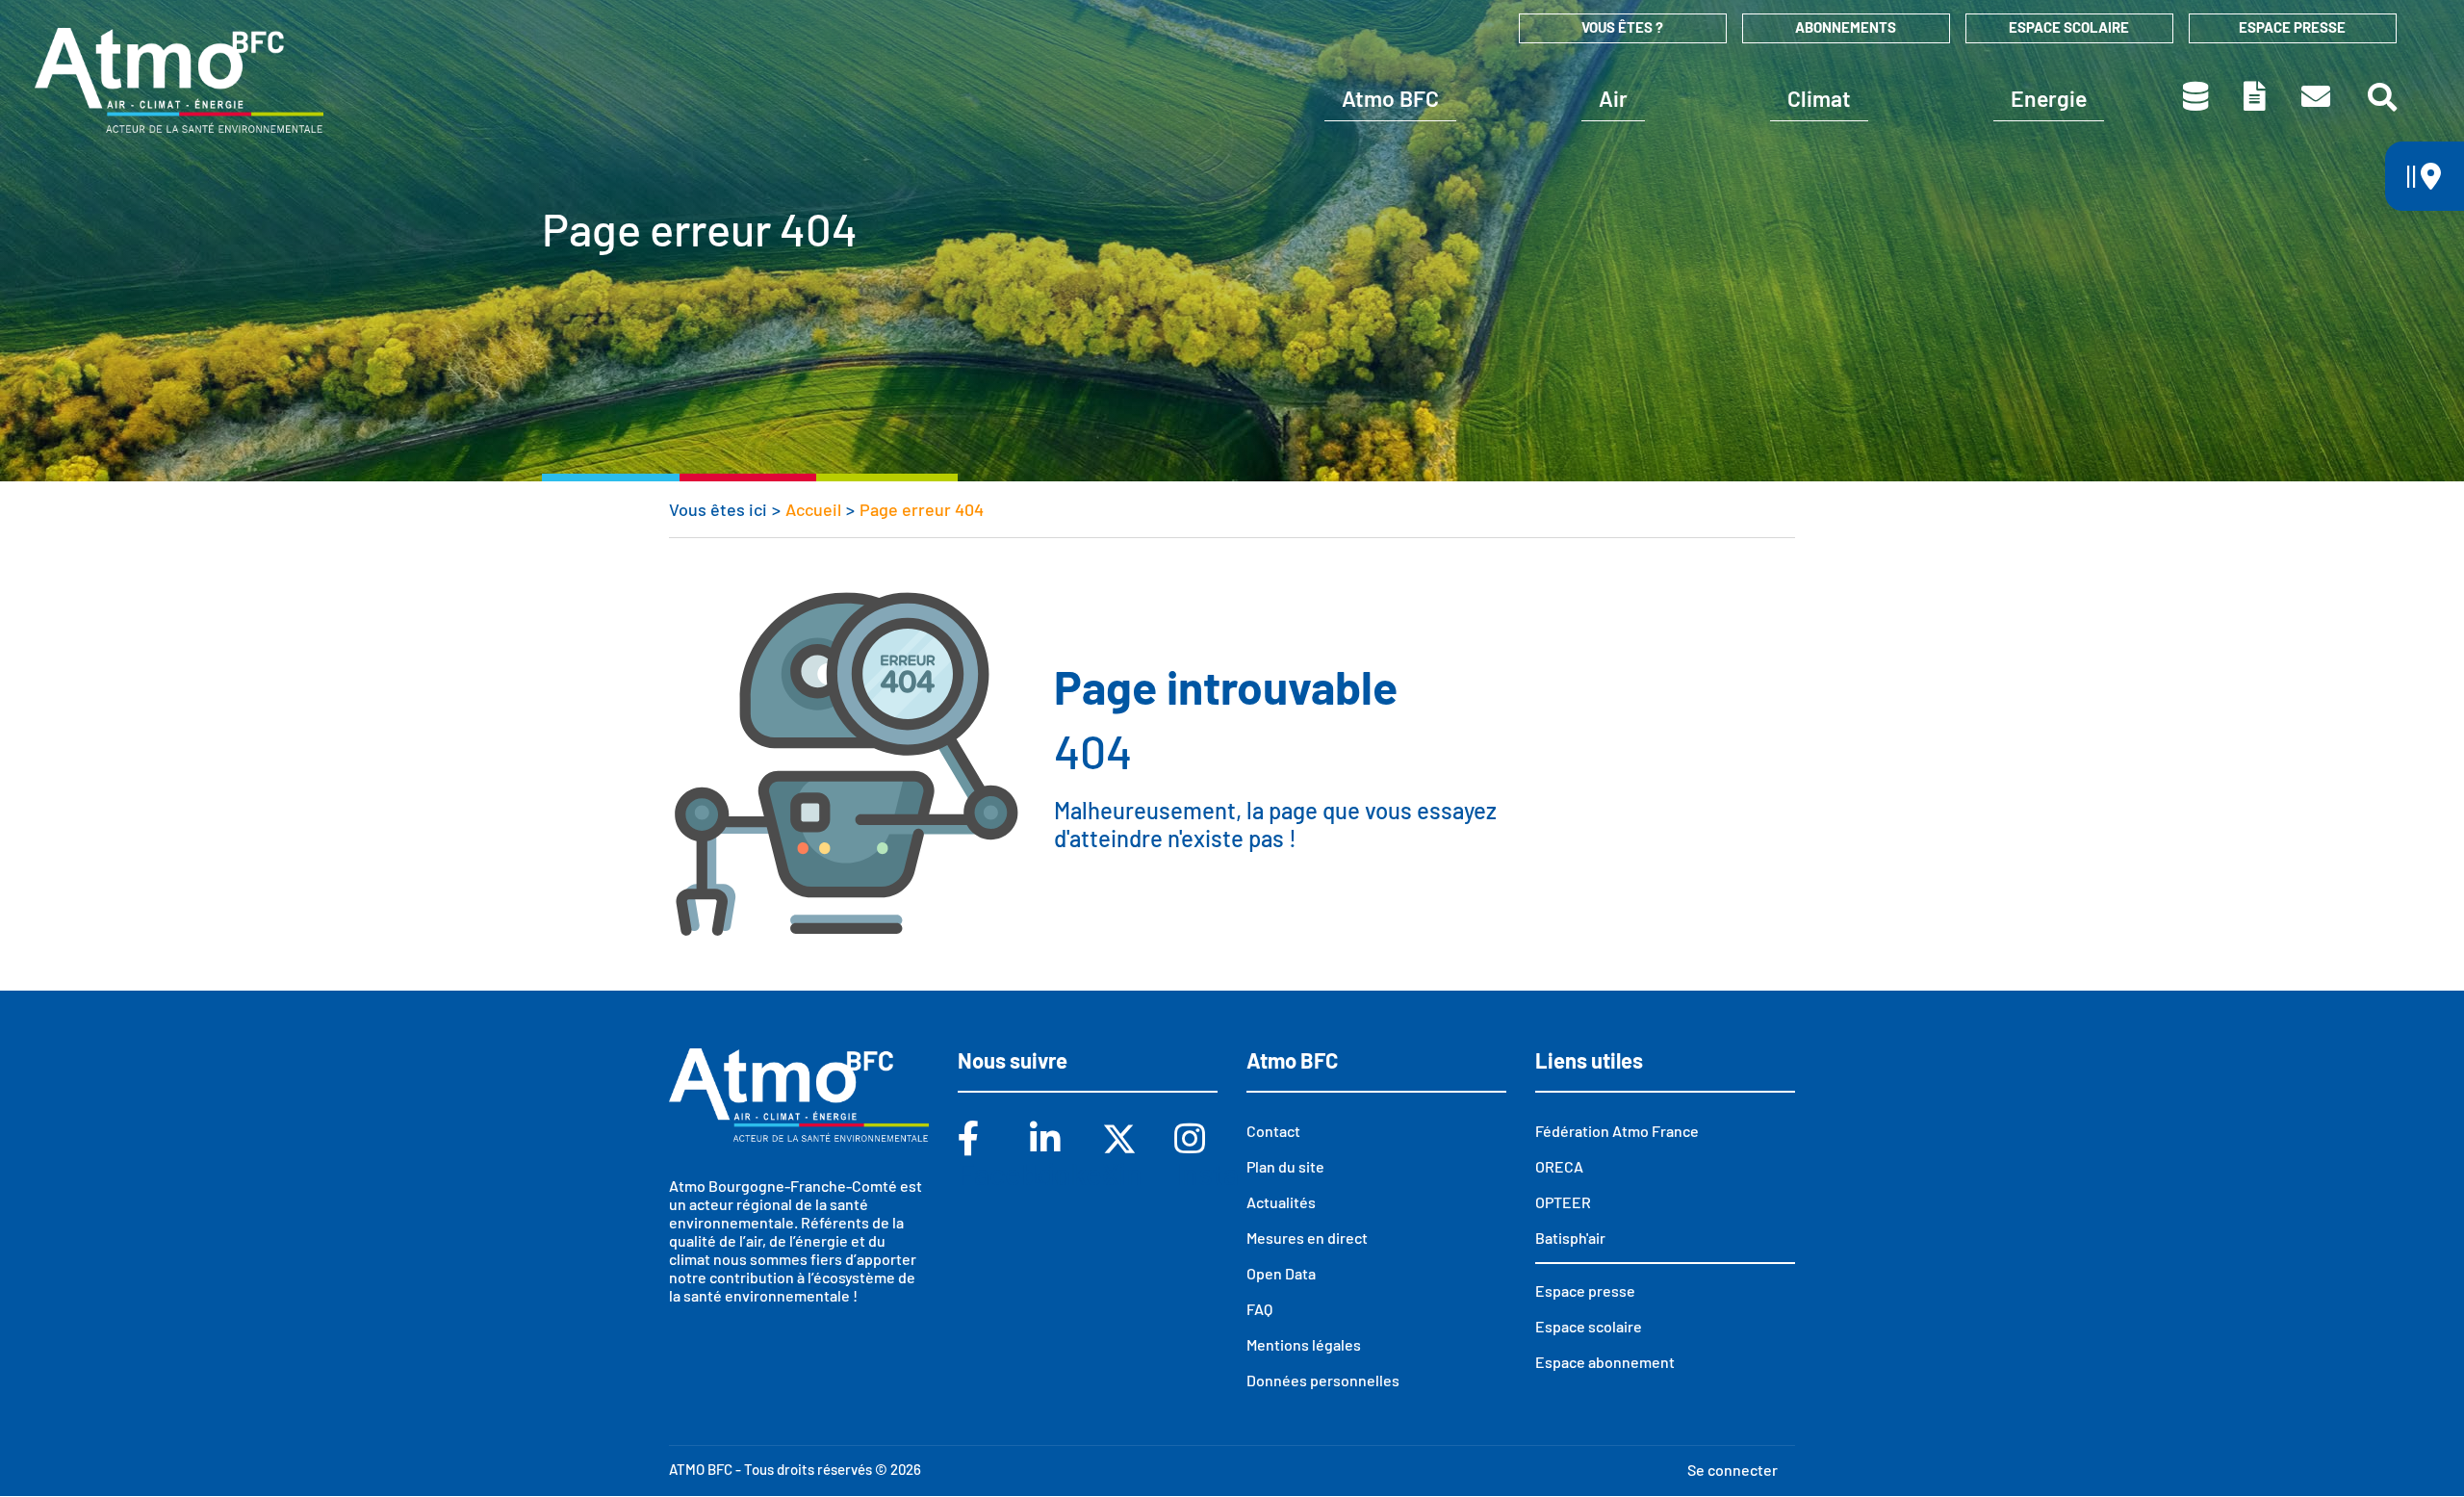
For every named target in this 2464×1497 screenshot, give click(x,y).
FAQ (1259, 1309)
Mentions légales (1304, 1344)
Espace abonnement (1605, 1362)
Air (1613, 98)
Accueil (813, 509)
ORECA (1559, 1166)
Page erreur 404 (922, 509)
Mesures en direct (1307, 1238)
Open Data (1281, 1273)
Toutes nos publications (2256, 96)
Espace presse (2292, 27)
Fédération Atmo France (1617, 1131)
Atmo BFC (1390, 98)
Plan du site (1285, 1166)
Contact (2317, 96)
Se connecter (1732, 1470)
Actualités (1281, 1202)
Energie (2049, 98)
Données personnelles (1323, 1380)
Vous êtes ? (1622, 27)
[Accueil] (179, 80)
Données (2197, 96)
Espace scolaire (2069, 27)
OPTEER (1563, 1202)
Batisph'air (1570, 1238)
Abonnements (1846, 27)
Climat (1819, 98)
